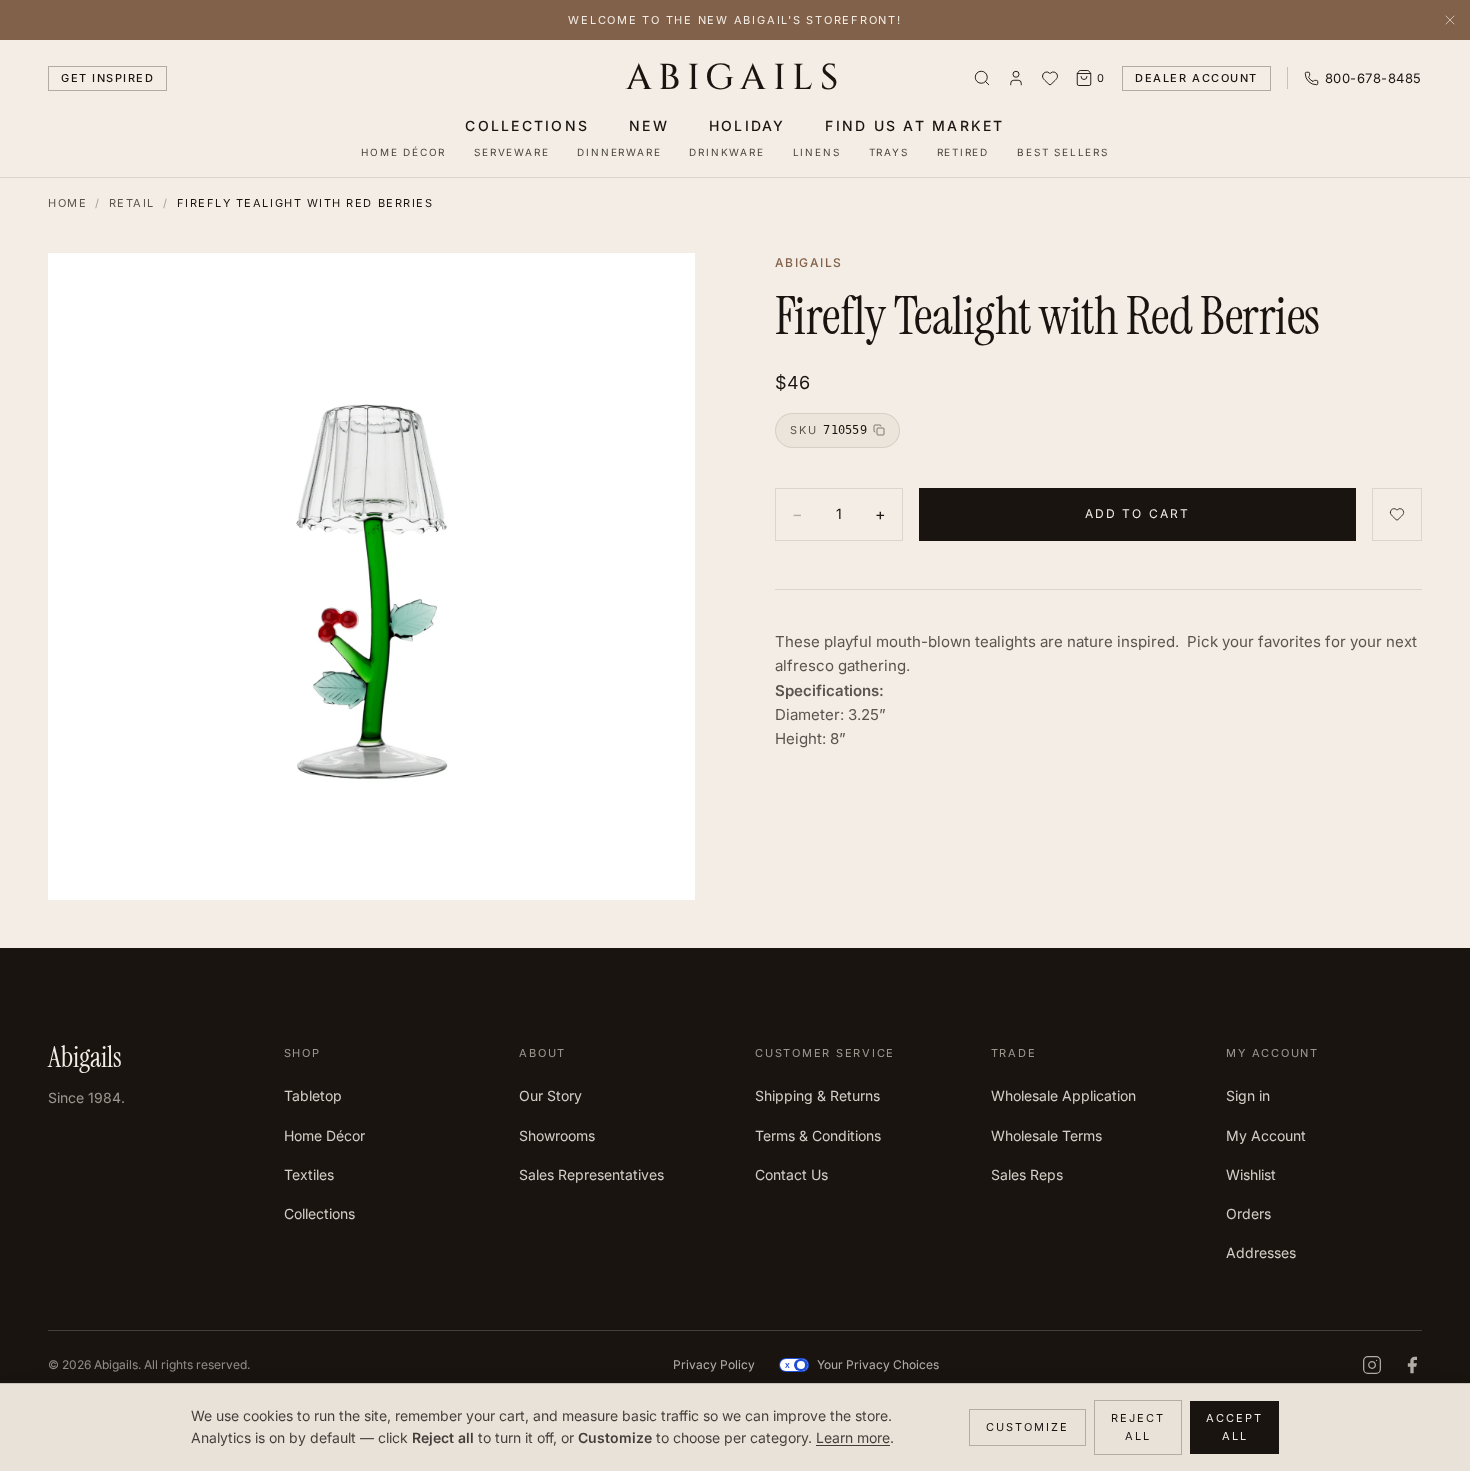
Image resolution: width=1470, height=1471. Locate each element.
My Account (1266, 1135)
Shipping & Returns (817, 1095)
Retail (132, 203)
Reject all (1138, 1427)
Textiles (309, 1174)
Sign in (1248, 1095)
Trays (889, 152)
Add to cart (1138, 513)
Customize (1027, 1427)
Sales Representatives (591, 1174)
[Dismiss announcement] (1450, 20)
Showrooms (557, 1135)
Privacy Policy (714, 1364)
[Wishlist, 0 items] (1050, 78)
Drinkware (726, 152)
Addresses (1261, 1252)
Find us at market (914, 125)
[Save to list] (1397, 514)
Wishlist (1251, 1174)
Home (67, 203)
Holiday (747, 125)
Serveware (511, 152)
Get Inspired (107, 78)
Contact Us (791, 1174)
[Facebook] (1412, 1365)
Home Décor (403, 152)
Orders (1248, 1213)
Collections (527, 125)
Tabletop (313, 1095)
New (649, 125)
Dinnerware (619, 152)
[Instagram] (1372, 1365)
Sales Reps (1027, 1174)
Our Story (550, 1095)
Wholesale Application (1063, 1095)
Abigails (735, 78)
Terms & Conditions (818, 1135)
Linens (817, 152)
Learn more (853, 1437)
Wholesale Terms (1046, 1135)
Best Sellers (1063, 152)
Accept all (1234, 1427)
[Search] (982, 78)
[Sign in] (1016, 78)
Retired (963, 152)
